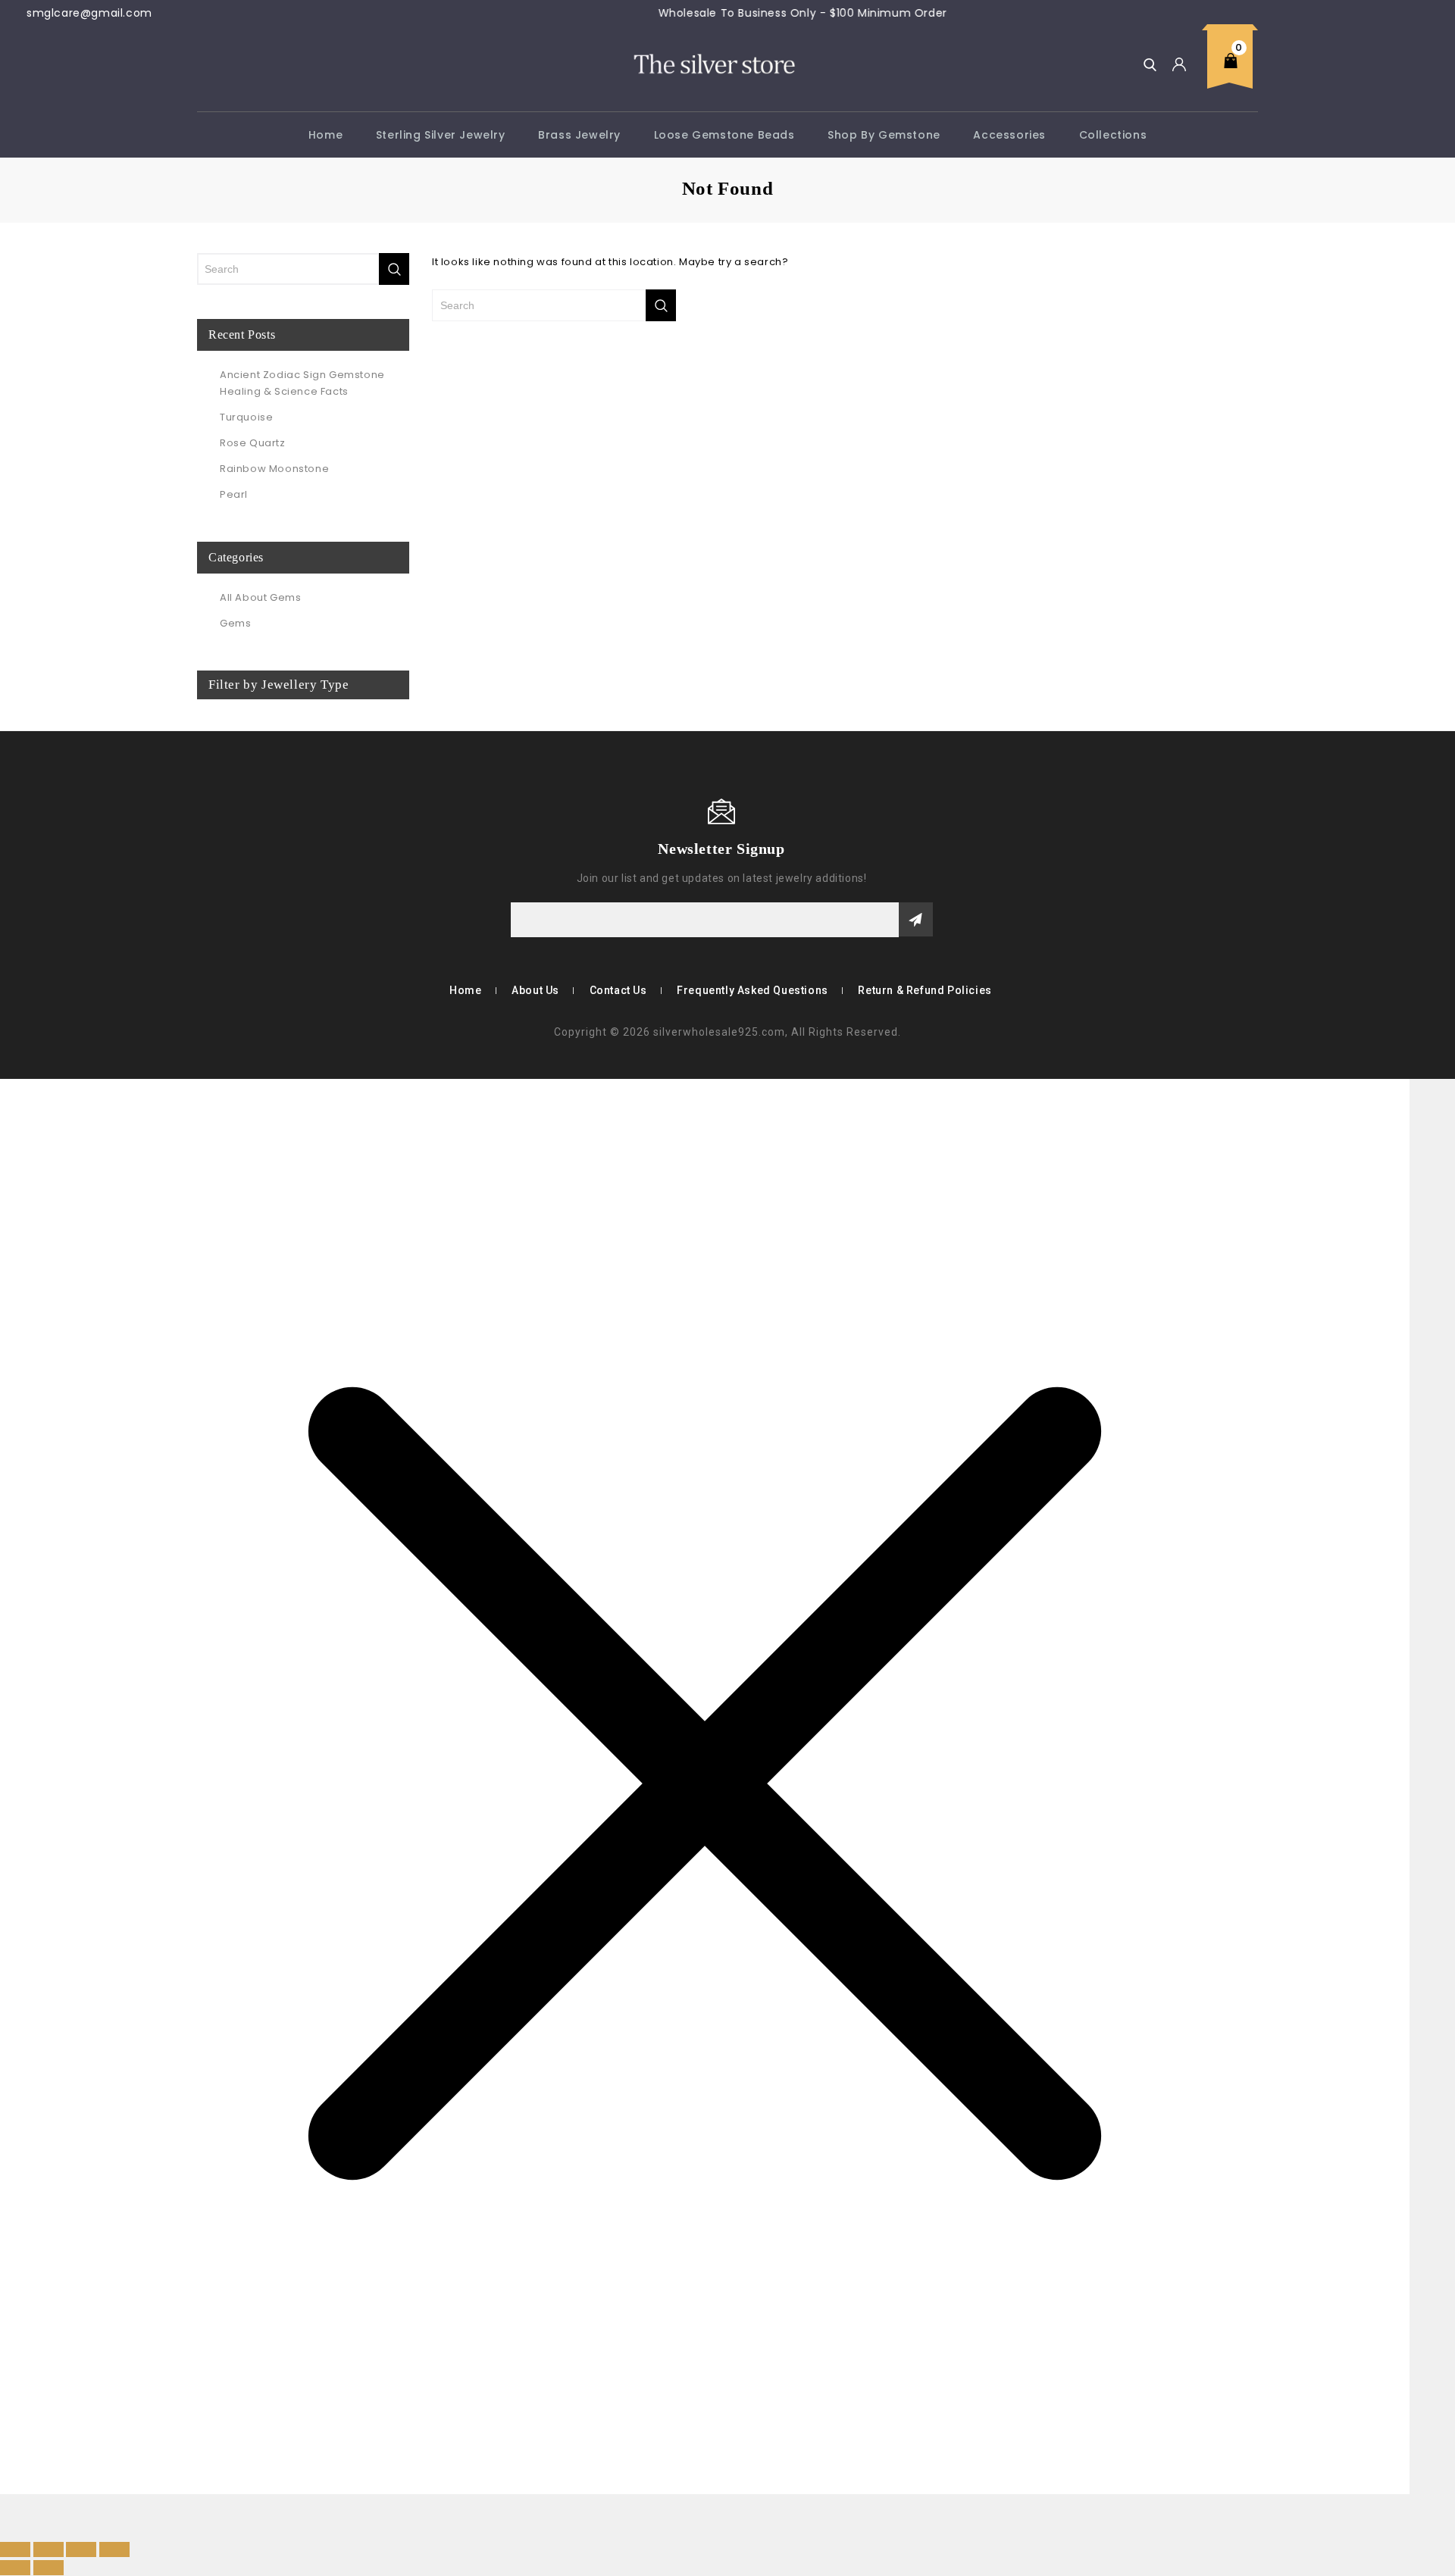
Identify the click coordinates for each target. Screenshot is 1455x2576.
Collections (1113, 135)
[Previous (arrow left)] (15, 2568)
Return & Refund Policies (925, 990)
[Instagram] (252, 848)
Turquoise (246, 417)
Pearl (234, 494)
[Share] (81, 2549)
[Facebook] (207, 848)
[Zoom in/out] (15, 2549)
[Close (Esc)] (114, 2549)
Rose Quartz (253, 443)
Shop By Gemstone (884, 135)
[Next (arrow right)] (48, 2568)
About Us (535, 990)
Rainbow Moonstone (274, 469)
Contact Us (618, 990)
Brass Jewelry (579, 135)
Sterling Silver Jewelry (441, 135)
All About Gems (260, 597)
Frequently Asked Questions (753, 990)
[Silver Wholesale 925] (713, 63)
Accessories (1009, 135)
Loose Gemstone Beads (724, 135)
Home (325, 135)
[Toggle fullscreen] (48, 2549)
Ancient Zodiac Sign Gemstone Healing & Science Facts (302, 383)
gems (235, 623)
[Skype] (230, 848)
